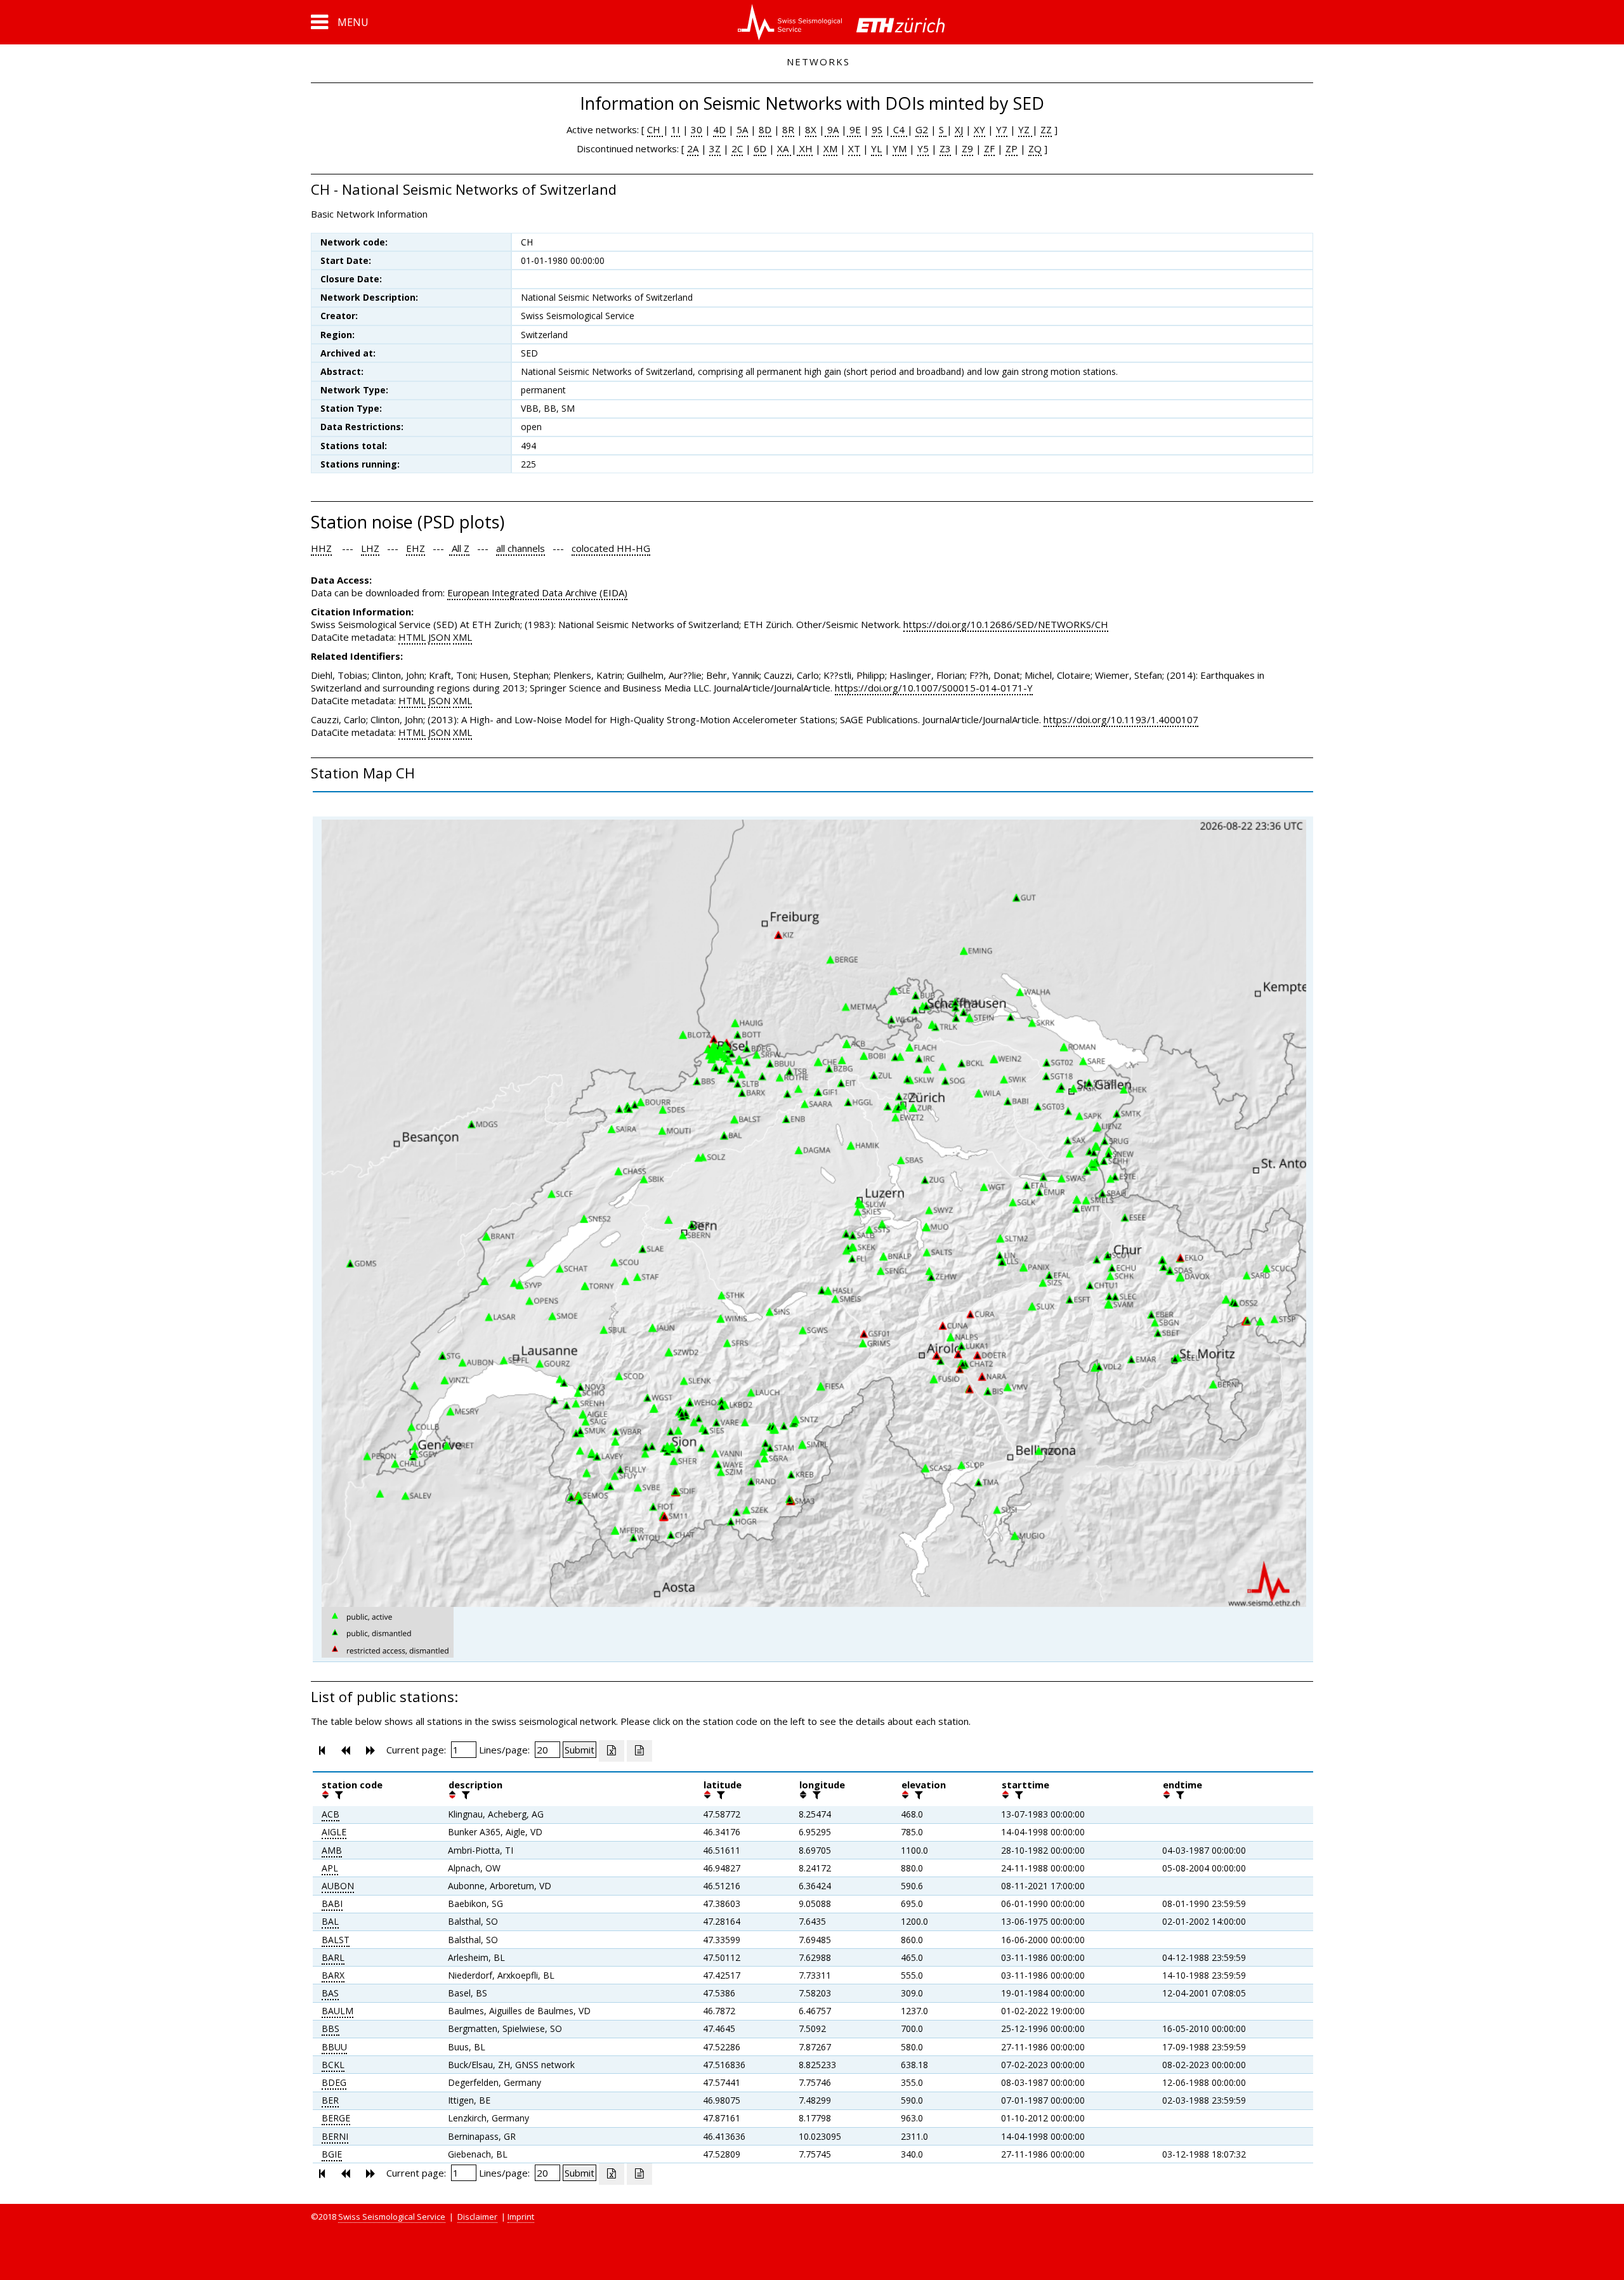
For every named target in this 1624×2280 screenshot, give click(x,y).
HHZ (321, 548)
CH (655, 129)
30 (697, 129)
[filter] (337, 1795)
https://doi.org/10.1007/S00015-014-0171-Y (934, 688)
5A (742, 129)
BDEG (334, 2082)
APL (330, 1868)
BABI (332, 1903)
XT (854, 148)
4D (719, 129)
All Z (459, 548)
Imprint (521, 2217)
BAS (330, 1993)
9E (854, 129)
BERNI (335, 2136)
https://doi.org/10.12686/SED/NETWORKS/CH (1006, 624)
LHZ (370, 548)
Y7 (1002, 129)
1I (676, 129)
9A (832, 129)
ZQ (1035, 148)
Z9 (967, 148)
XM (830, 148)
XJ (959, 129)
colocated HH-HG (611, 548)
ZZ (1046, 129)
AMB (332, 1850)
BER (330, 2100)
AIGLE (334, 1832)
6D (760, 148)
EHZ (416, 548)
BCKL (333, 2065)
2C (737, 148)
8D (765, 129)
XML (462, 637)
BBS (331, 2028)
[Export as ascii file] (639, 1751)
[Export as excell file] (612, 1751)
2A (693, 148)
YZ (1025, 129)
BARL (333, 1957)
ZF (989, 148)
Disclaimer (477, 2217)
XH (805, 148)
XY (979, 129)
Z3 (945, 148)
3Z (715, 148)
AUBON (338, 1886)
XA (784, 148)
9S (877, 129)
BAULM (337, 2011)
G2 (922, 129)
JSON (439, 637)
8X (811, 129)
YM (900, 148)
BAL (330, 1921)
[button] (340, 22)
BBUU (334, 2047)
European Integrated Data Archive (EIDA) (537, 593)
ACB (331, 1814)
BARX (333, 1975)
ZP (1012, 148)
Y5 (923, 148)
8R (788, 129)
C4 (899, 129)
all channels (521, 548)
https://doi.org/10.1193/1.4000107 (1121, 719)
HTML (412, 637)
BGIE (332, 2154)
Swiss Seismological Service (392, 2217)
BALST (336, 1940)
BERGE (336, 2118)
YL (876, 148)
